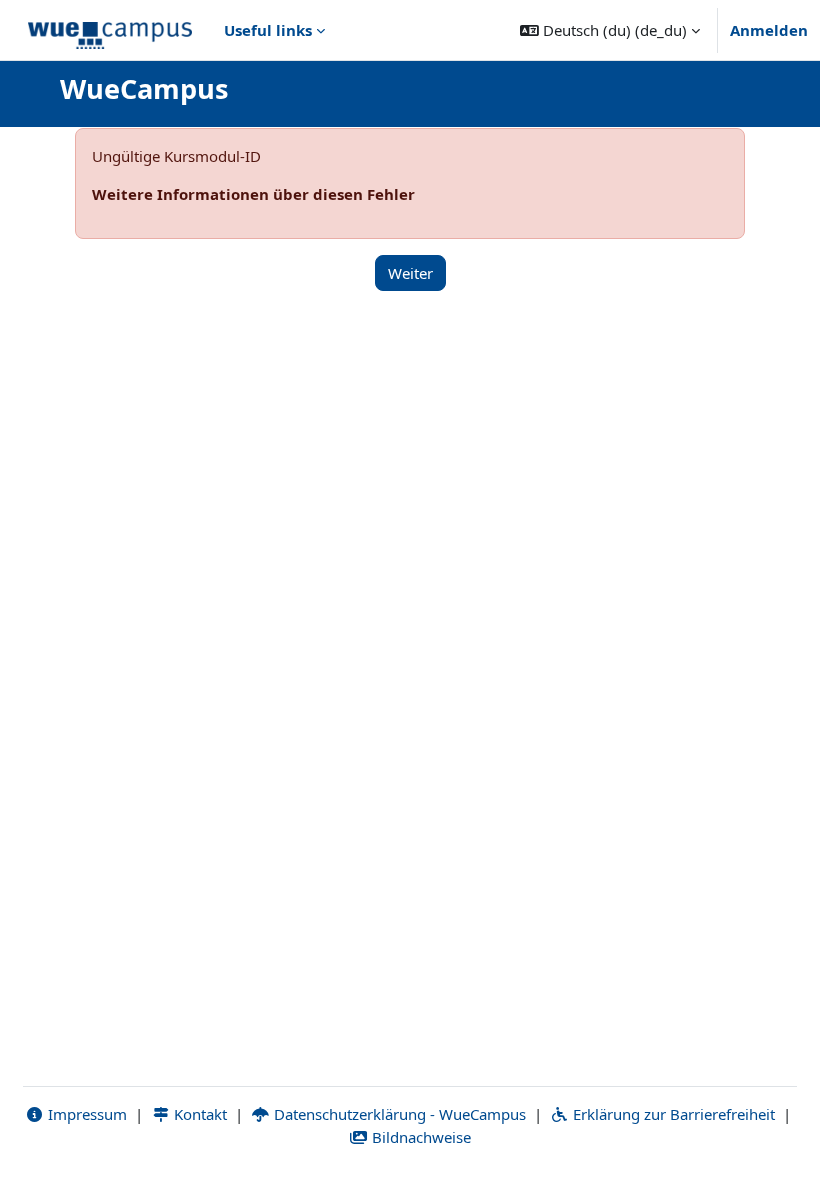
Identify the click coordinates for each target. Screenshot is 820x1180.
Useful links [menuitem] (268, 30)
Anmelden (769, 30)
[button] (610, 30)
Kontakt (198, 1114)
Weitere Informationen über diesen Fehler (253, 194)
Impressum (85, 1114)
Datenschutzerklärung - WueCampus (398, 1114)
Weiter (410, 273)
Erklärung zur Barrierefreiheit (672, 1114)
